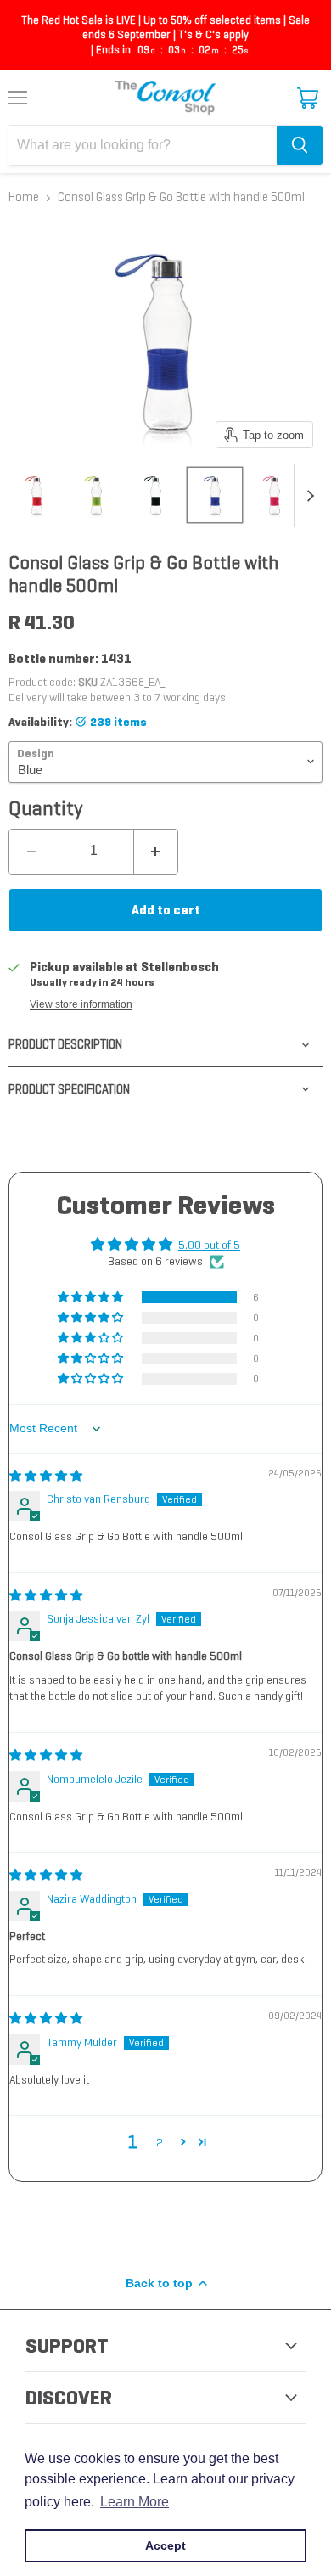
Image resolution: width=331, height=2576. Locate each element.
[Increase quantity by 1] (156, 852)
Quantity (46, 808)
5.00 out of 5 (209, 1245)
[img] (46, 1476)
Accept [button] (165, 2545)
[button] (92, 1297)
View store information (81, 1004)
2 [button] (160, 2142)
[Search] (300, 145)
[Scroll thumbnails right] (307, 496)
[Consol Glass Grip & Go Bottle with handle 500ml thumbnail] (36, 495)
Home (24, 197)
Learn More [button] (135, 2502)
